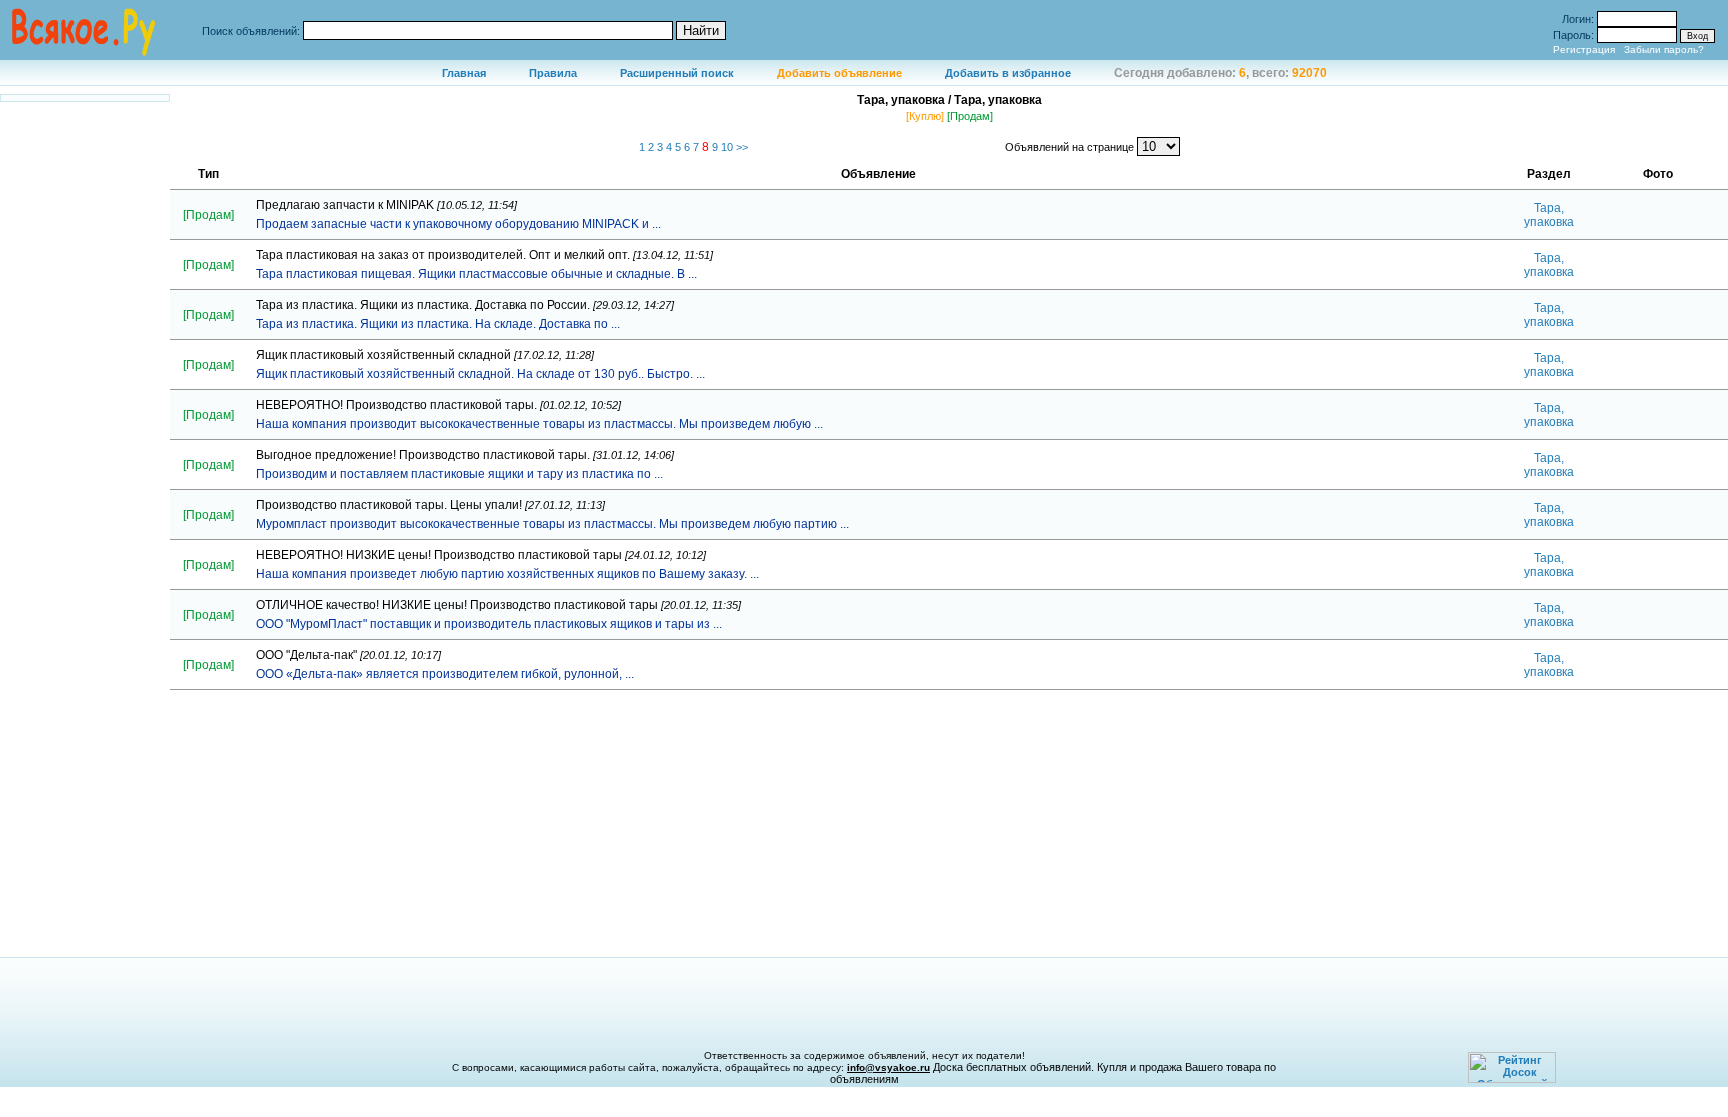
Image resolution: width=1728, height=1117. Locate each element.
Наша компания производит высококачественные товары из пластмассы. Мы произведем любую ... (539, 424)
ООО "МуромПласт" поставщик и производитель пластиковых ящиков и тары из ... (489, 624)
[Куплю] (925, 116)
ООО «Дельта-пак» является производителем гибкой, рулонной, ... (445, 674)
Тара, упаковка (1549, 215)
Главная (464, 73)
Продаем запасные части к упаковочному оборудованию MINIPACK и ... (458, 224)
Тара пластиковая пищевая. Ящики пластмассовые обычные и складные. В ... (476, 274)
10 (728, 147)
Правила (553, 73)
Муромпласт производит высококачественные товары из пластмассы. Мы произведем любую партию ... (552, 524)
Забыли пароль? (1664, 49)
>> (742, 147)
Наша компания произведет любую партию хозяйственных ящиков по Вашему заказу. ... (507, 574)
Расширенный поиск (677, 73)
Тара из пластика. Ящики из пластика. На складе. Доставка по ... (438, 324)
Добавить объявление (839, 73)
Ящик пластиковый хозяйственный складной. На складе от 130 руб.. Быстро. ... (480, 374)
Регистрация (1584, 49)
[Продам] (970, 116)
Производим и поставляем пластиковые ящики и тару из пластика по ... (459, 474)
